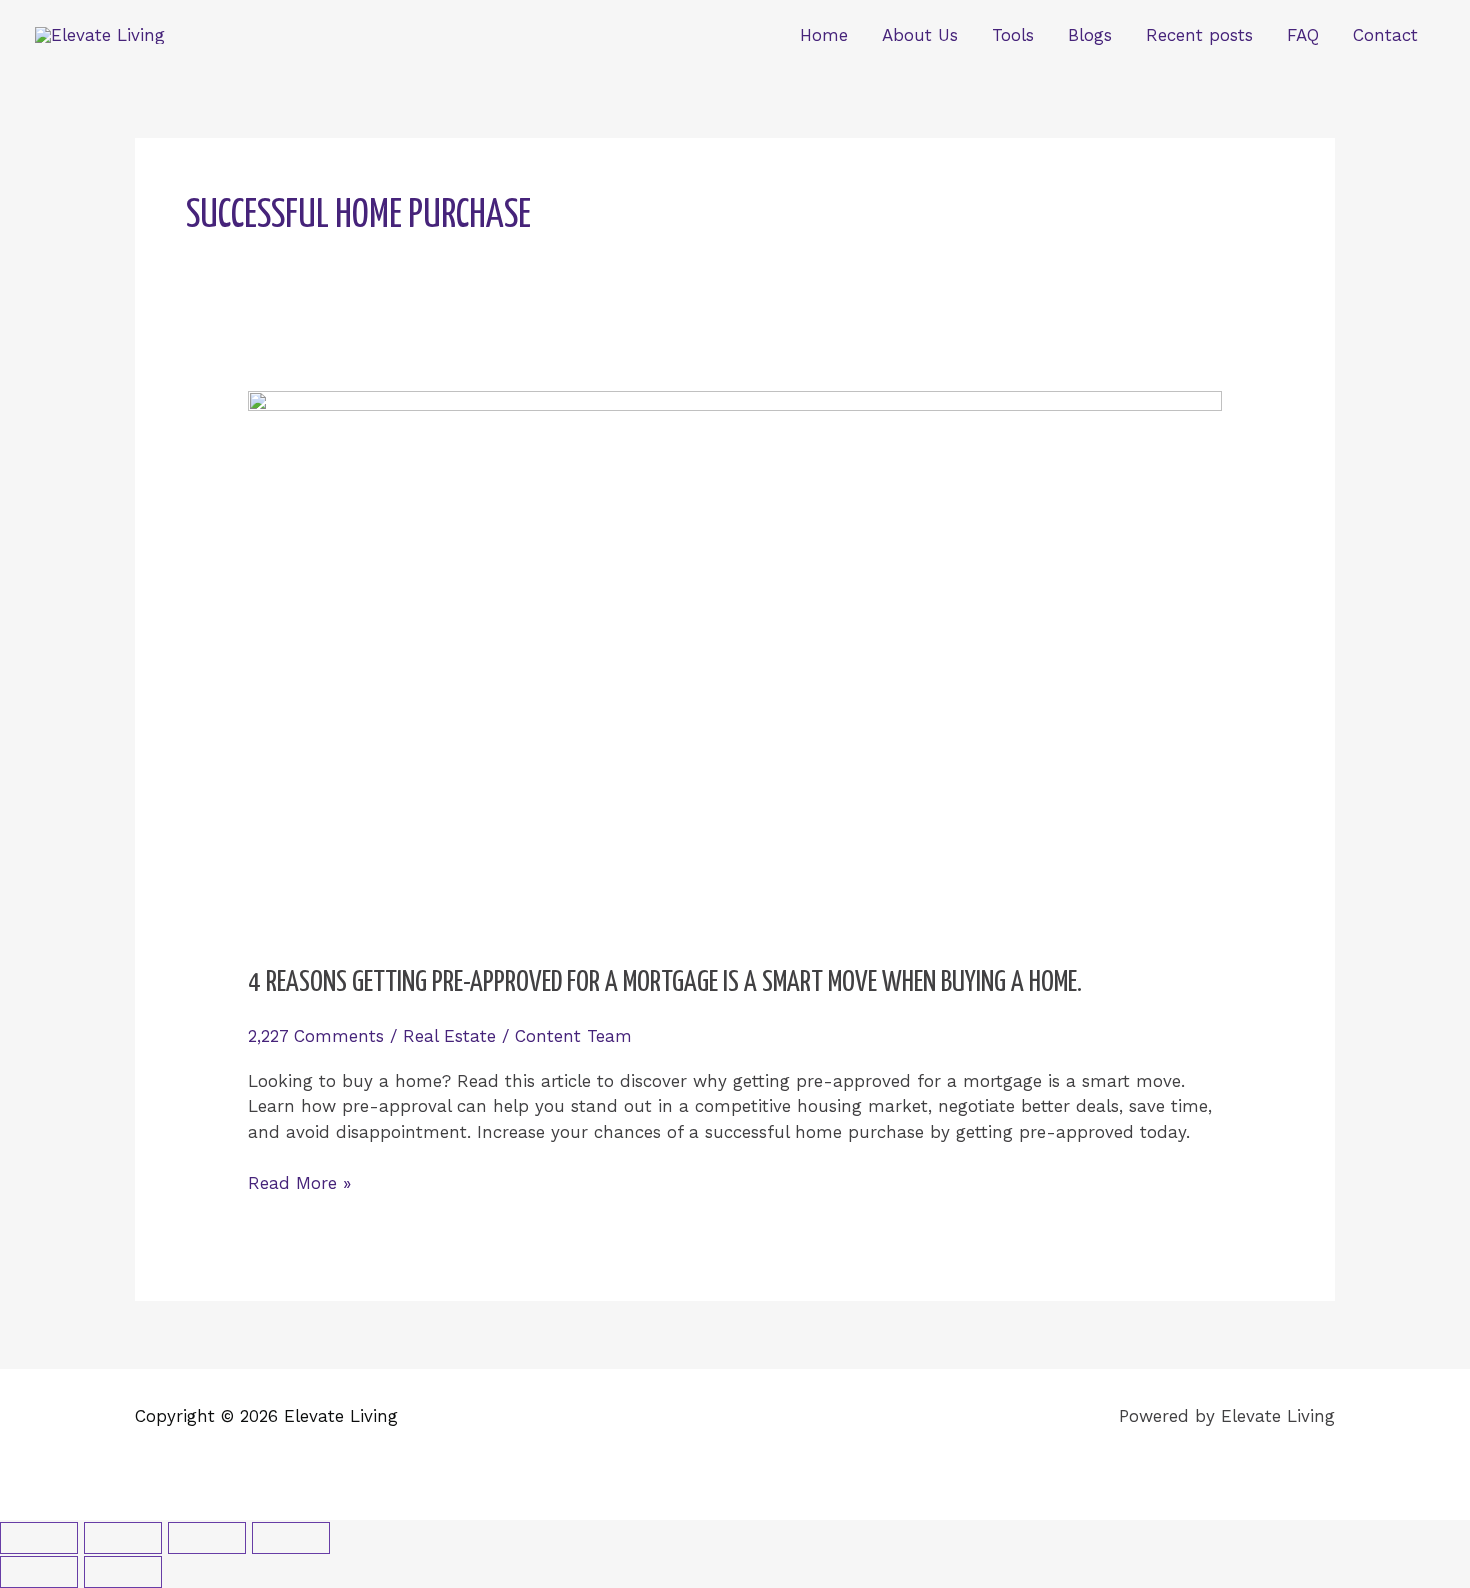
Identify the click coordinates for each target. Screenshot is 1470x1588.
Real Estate (449, 1036)
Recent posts (1199, 35)
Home (824, 35)
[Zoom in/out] (39, 1538)
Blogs (1090, 35)
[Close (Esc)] (291, 1538)
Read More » (299, 1182)
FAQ (1303, 35)
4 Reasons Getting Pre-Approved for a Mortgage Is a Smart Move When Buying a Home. (665, 983)
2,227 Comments (316, 1036)
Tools (1013, 35)
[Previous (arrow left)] (39, 1572)
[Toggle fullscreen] (123, 1538)
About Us (920, 35)
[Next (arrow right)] (123, 1572)
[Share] (207, 1538)
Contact (1385, 35)
